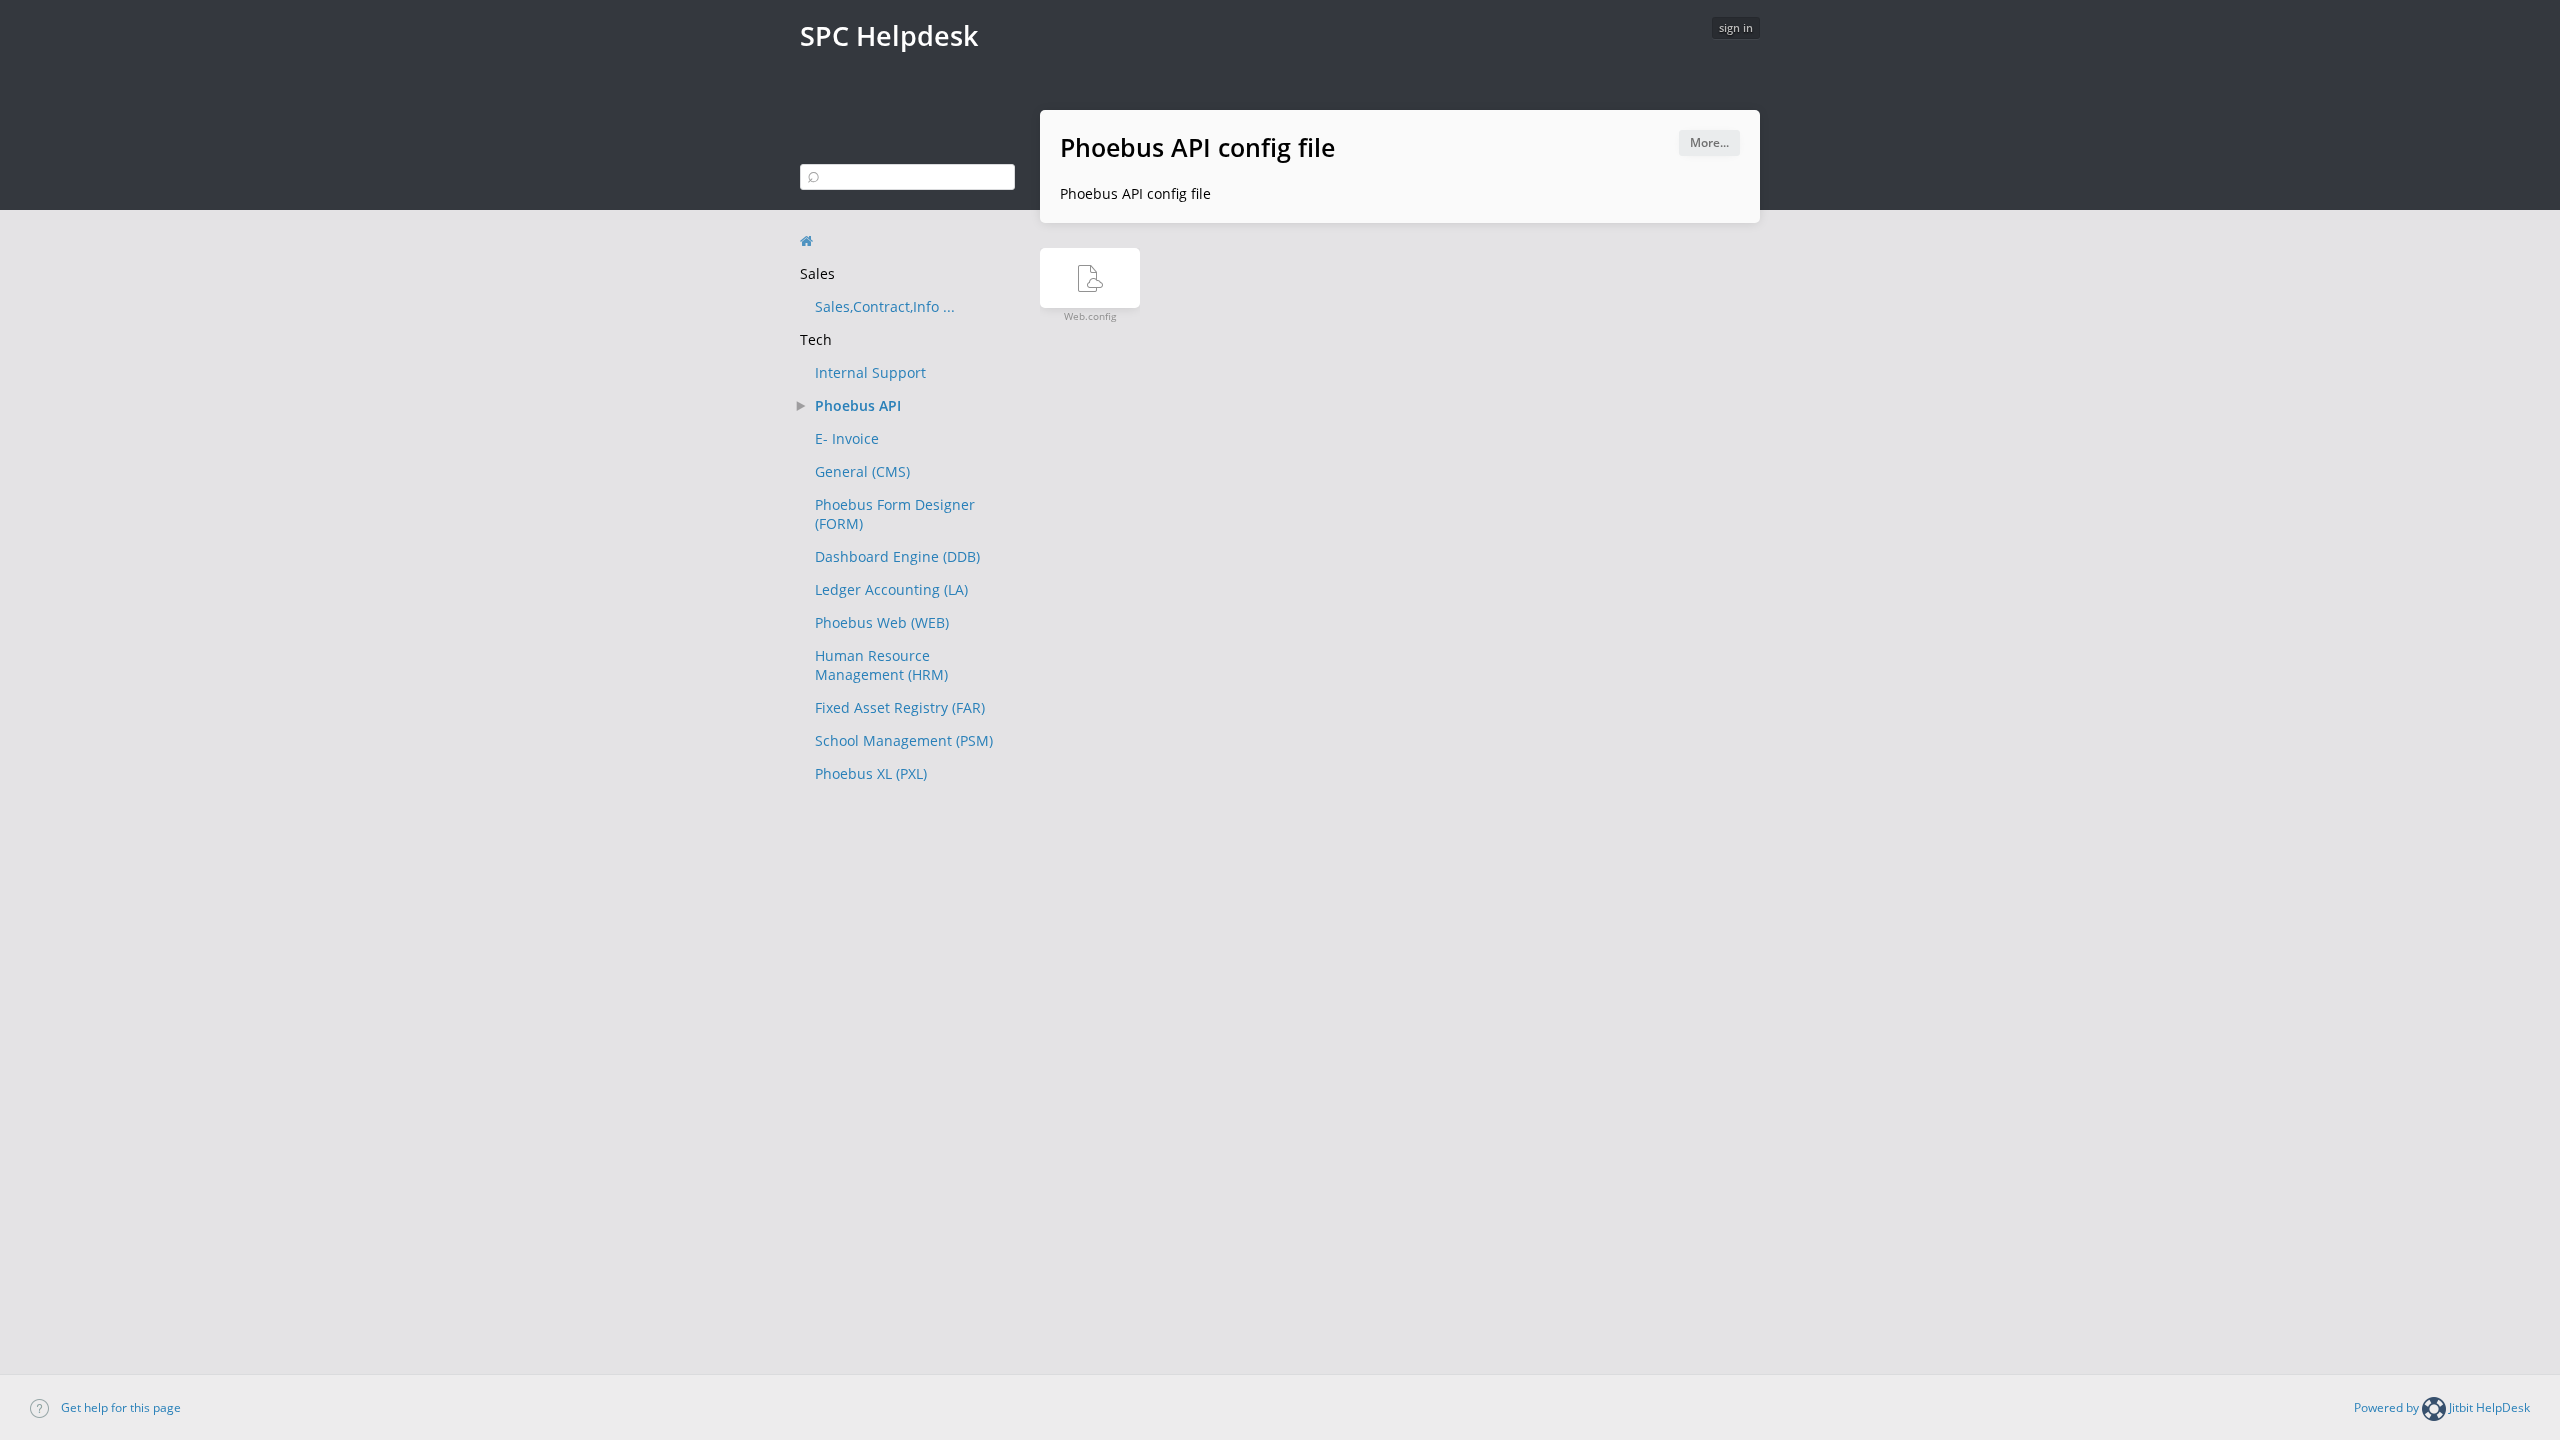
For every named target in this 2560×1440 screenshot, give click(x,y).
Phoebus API (858, 405)
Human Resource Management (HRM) (881, 665)
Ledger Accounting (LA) (891, 589)
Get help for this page (119, 1407)
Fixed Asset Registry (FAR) (900, 707)
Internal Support (870, 372)
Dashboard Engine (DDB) (897, 556)
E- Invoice (847, 438)
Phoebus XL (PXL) (871, 773)
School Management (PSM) (904, 740)
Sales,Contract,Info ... (885, 306)
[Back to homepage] (806, 241)
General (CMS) (862, 471)
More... (1709, 142)
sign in (1736, 27)
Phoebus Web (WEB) (882, 622)
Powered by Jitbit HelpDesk (2442, 1407)
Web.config (1090, 315)
